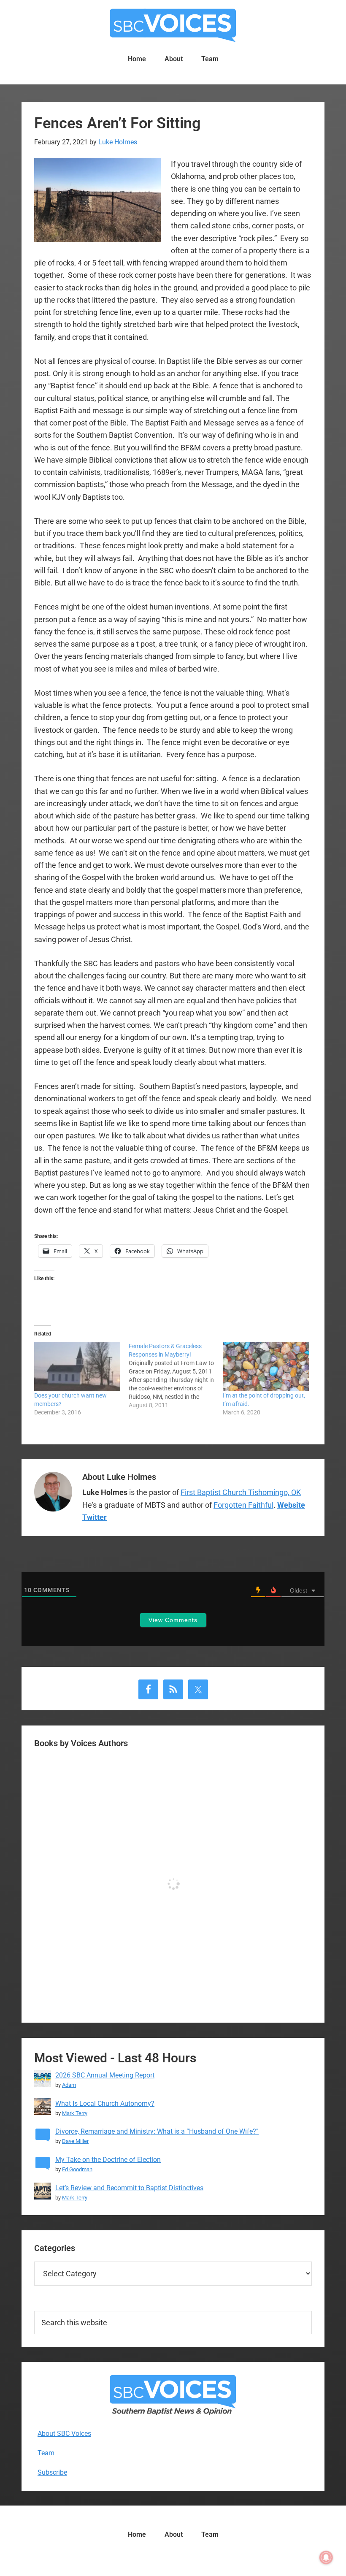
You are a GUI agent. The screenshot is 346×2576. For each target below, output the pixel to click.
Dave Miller (75, 2141)
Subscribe (52, 2472)
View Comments (173, 1620)
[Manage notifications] (326, 2557)
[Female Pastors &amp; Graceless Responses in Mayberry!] (176, 1376)
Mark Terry (75, 2113)
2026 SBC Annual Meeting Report (105, 2075)
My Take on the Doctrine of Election (108, 2160)
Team (46, 2453)
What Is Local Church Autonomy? (105, 2103)
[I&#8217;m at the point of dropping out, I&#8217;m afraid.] (266, 1366)
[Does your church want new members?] (77, 1366)
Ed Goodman (77, 2169)
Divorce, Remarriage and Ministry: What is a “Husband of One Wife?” (157, 2131)
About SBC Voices (64, 2434)
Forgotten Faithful (243, 1505)
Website (291, 1505)
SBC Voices (173, 25)
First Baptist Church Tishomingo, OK (241, 1492)
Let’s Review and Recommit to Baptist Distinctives (129, 2188)
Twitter (95, 1517)
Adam (69, 2085)
